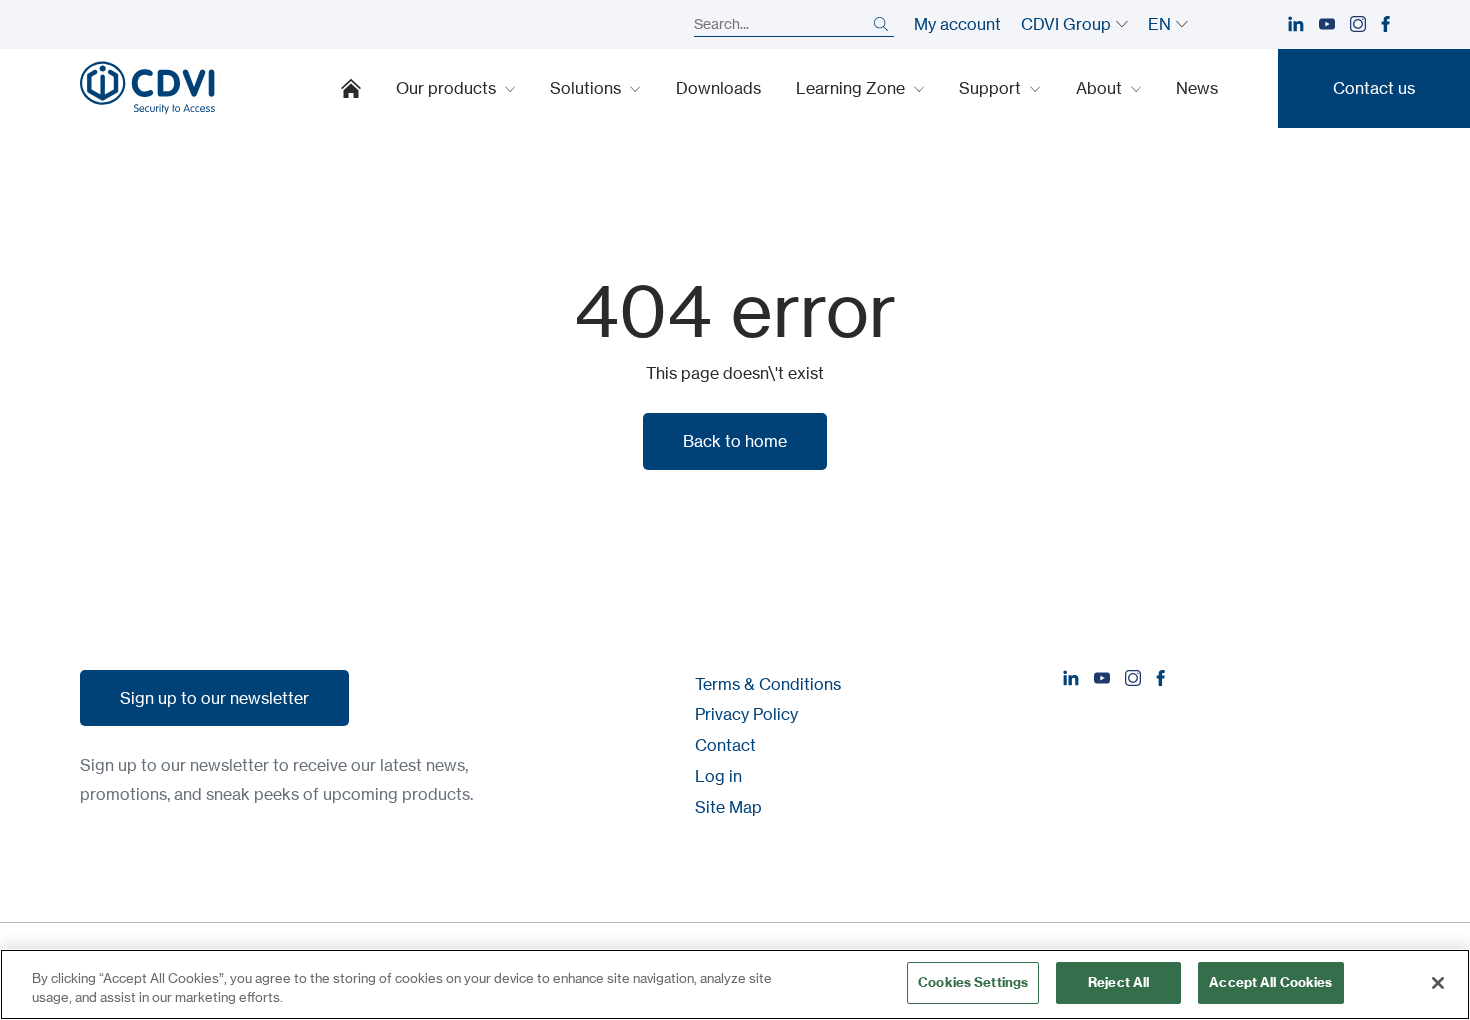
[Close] (1438, 983)
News (1197, 88)
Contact (725, 745)
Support (992, 88)
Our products (448, 88)
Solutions (587, 88)
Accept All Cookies (1270, 982)
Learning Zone (852, 88)
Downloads (718, 88)
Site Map (728, 807)
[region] (735, 984)
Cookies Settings (973, 982)
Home (351, 88)
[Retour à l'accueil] (147, 88)
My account (957, 24)
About (1101, 88)
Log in (718, 776)
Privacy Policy (746, 714)
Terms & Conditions (768, 684)
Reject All (1118, 982)
